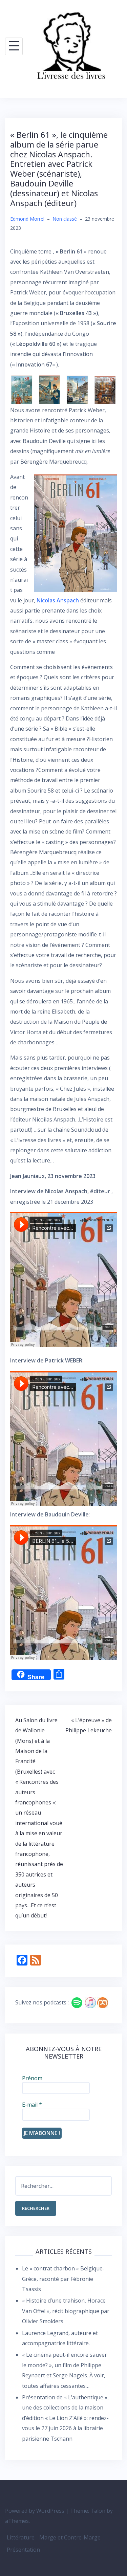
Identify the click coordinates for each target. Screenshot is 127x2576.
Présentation (23, 2550)
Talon (98, 2511)
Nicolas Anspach (58, 600)
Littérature (21, 2537)
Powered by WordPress (35, 2511)
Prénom (32, 2078)
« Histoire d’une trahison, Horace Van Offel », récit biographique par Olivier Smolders (66, 2311)
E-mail (32, 2105)
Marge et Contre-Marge (70, 2537)
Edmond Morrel (27, 219)
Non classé (65, 219)
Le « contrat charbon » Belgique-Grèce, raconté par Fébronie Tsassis (63, 2279)
